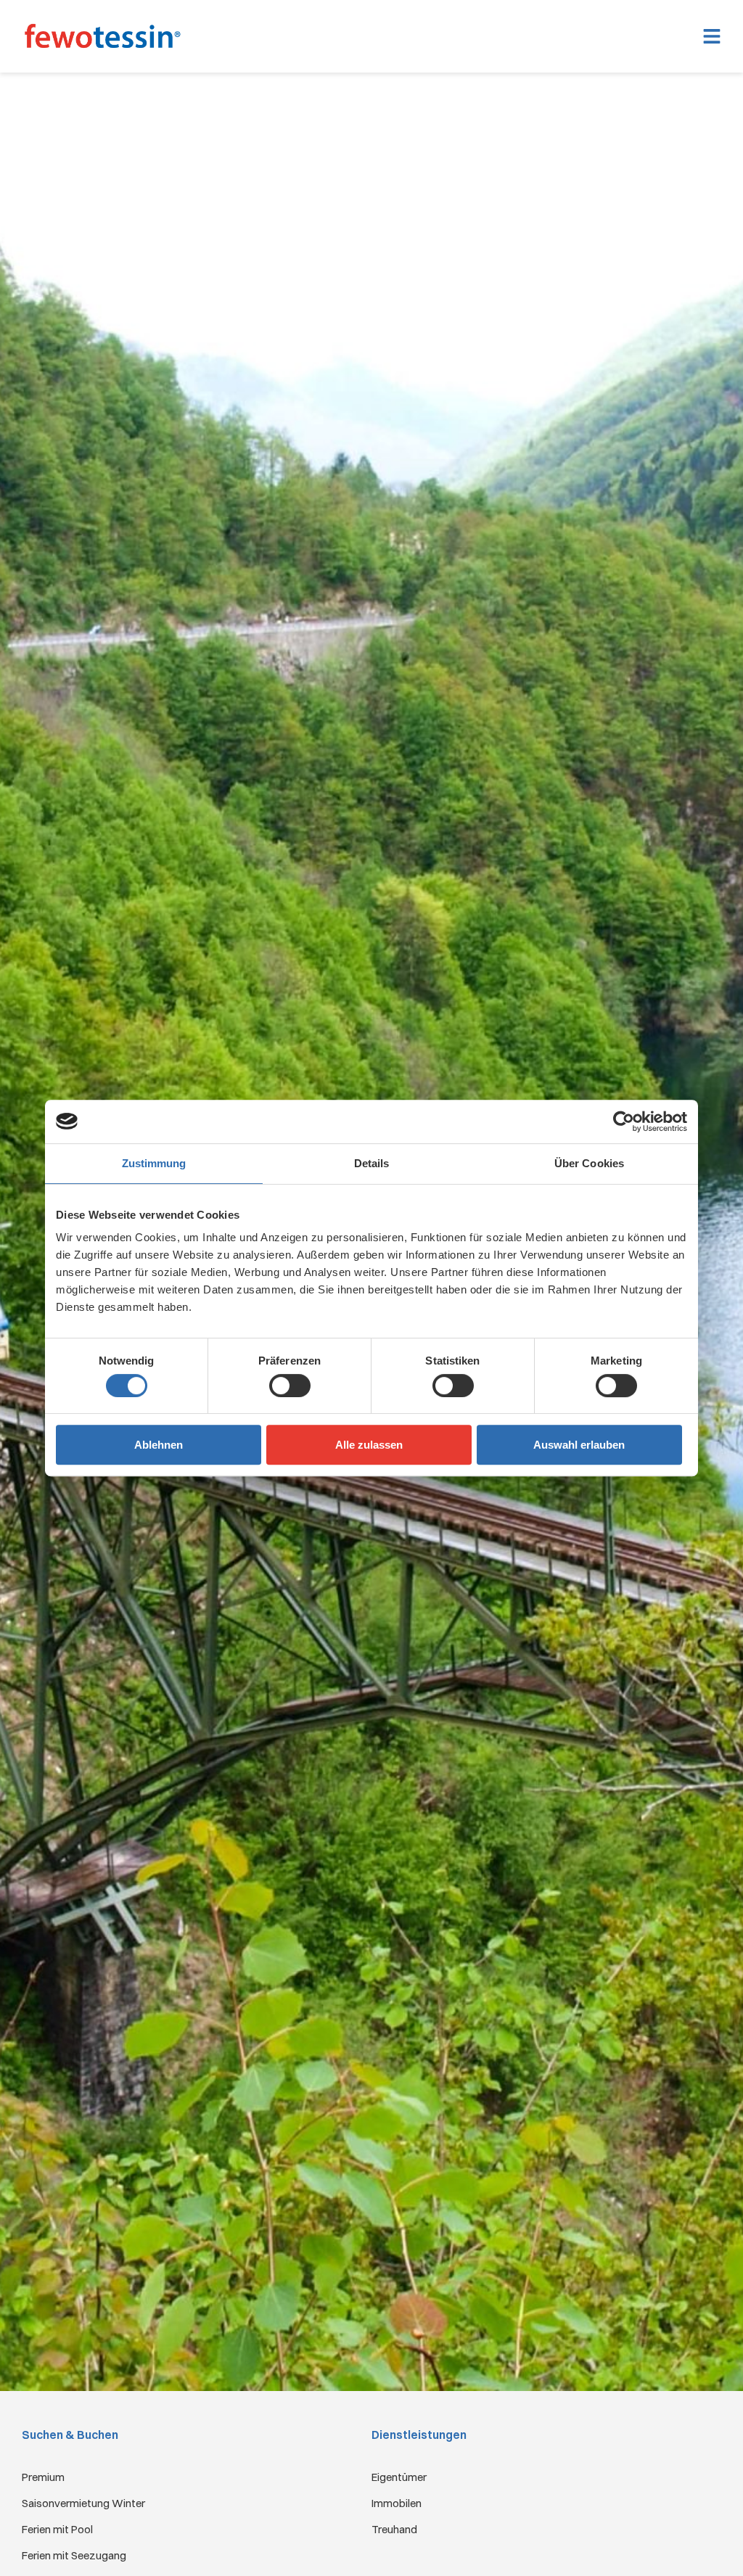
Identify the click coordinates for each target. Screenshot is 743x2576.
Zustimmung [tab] (154, 1163)
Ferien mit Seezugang (74, 2555)
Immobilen (397, 2503)
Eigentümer (399, 2477)
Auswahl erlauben (579, 1445)
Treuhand (394, 2529)
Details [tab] (372, 1163)
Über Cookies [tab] (589, 1163)
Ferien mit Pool (57, 2529)
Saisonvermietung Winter (83, 2503)
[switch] (290, 1386)
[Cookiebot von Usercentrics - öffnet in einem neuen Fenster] (624, 1122)
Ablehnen (159, 1445)
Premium (43, 2477)
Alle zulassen (369, 1445)
